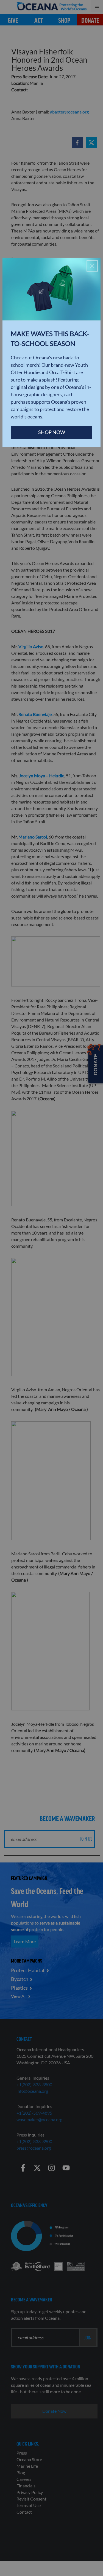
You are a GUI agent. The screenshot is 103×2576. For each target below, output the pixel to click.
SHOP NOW (52, 432)
